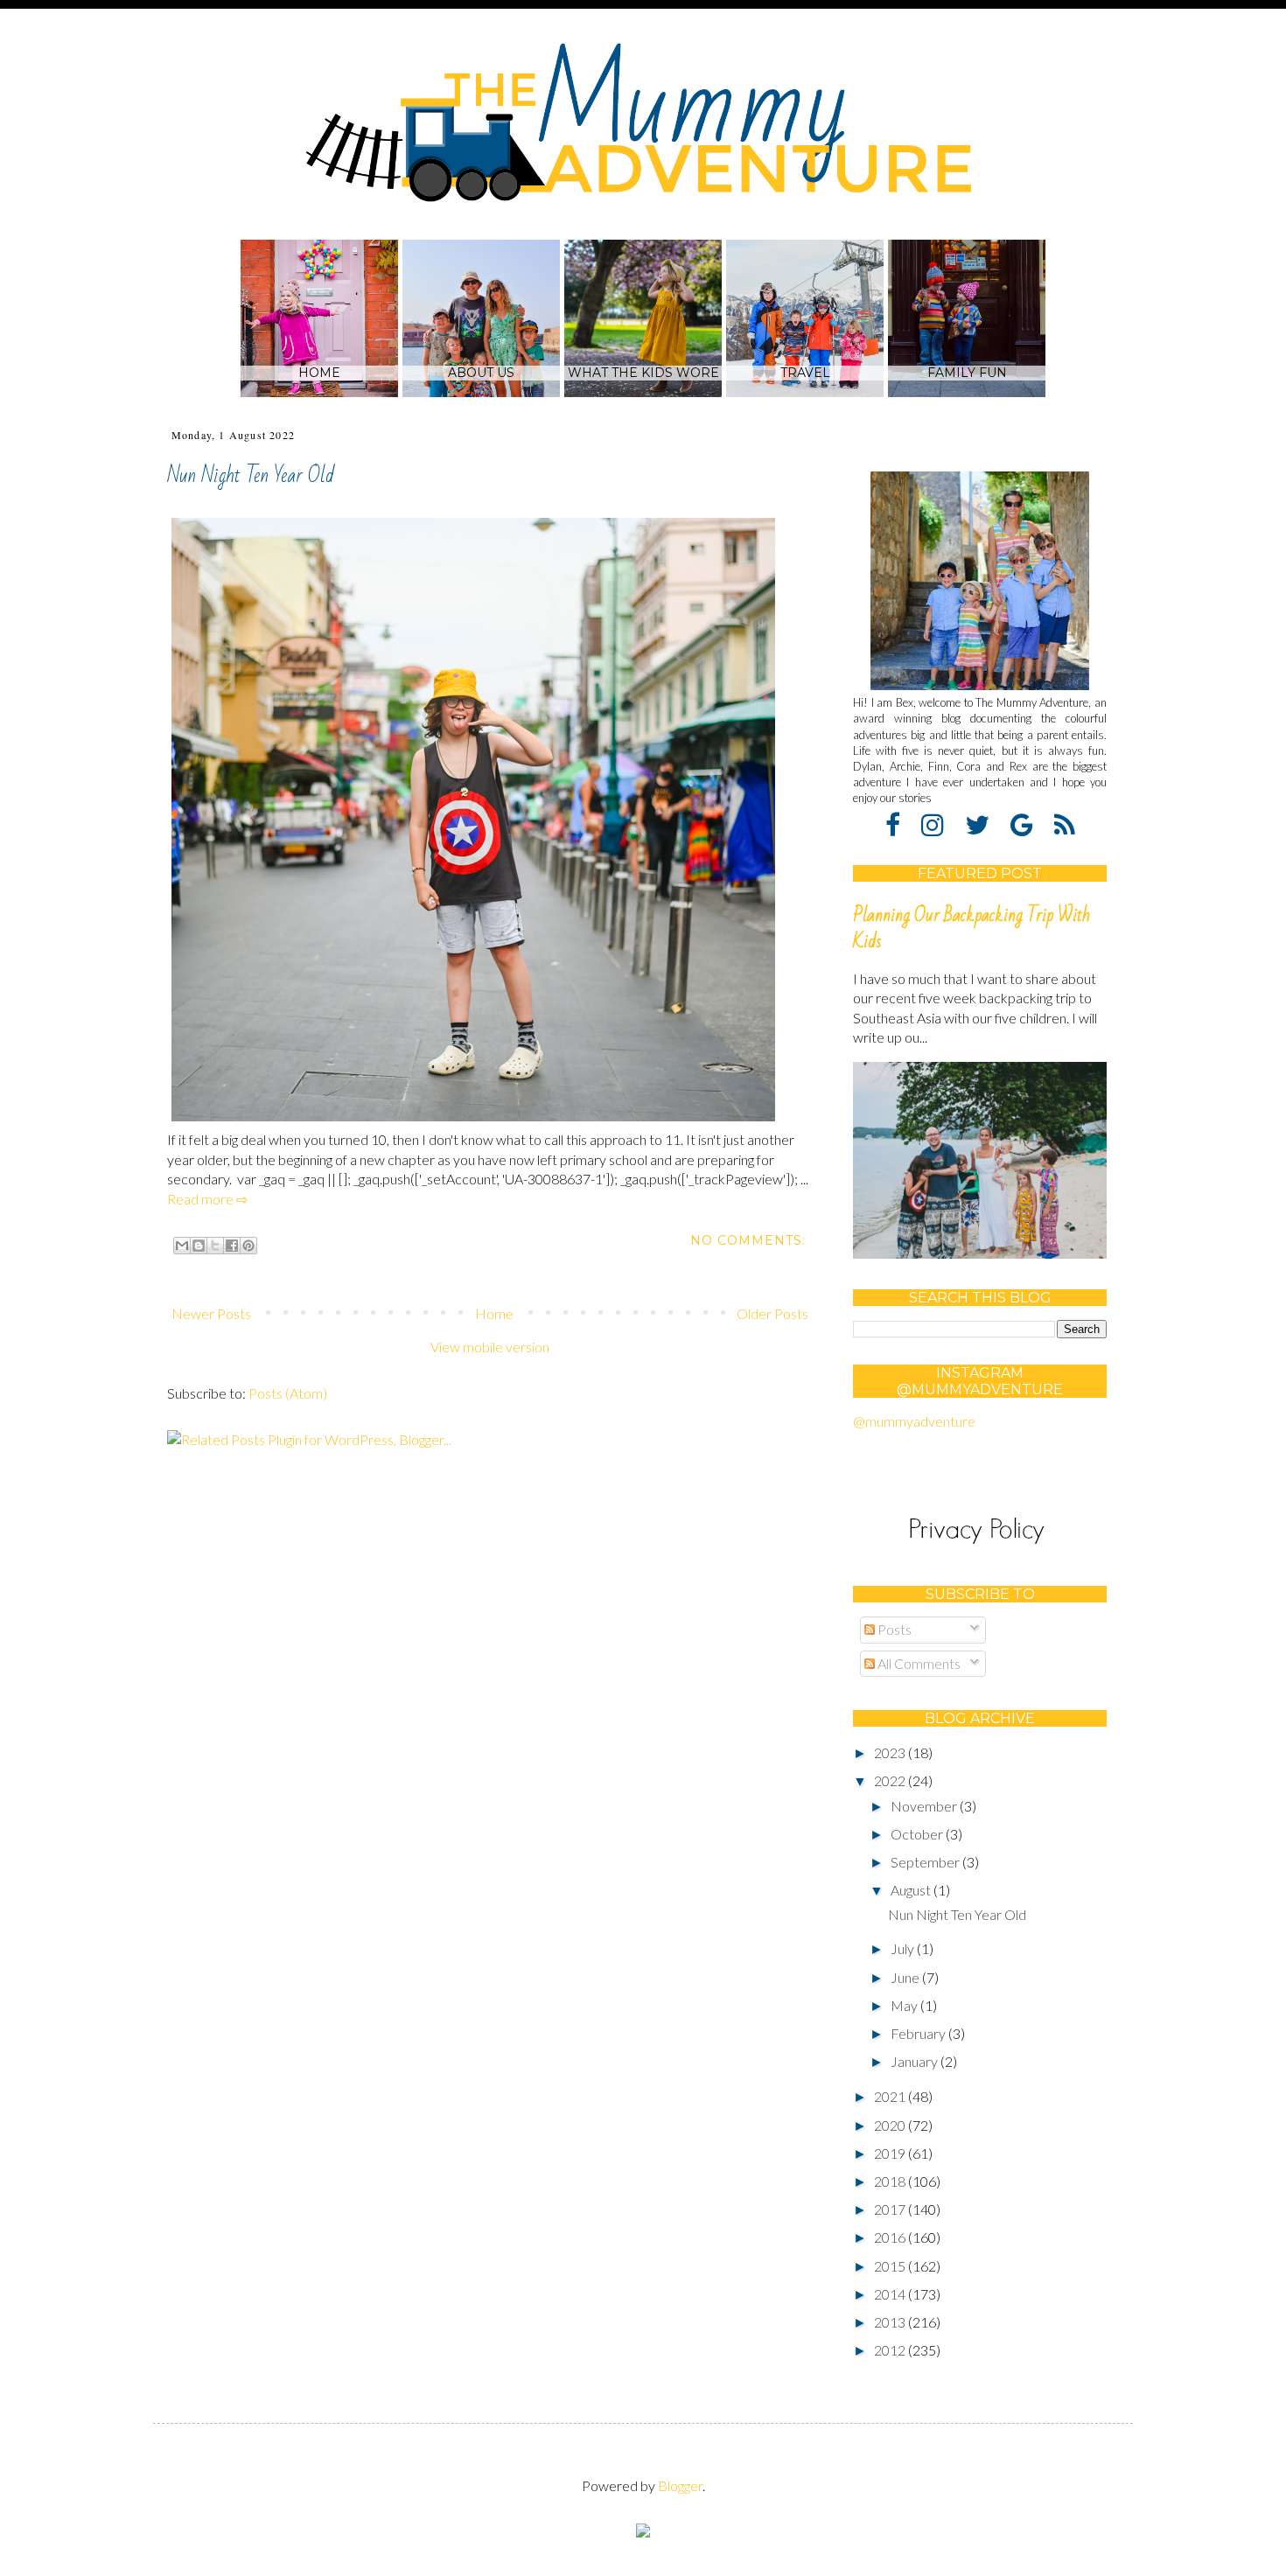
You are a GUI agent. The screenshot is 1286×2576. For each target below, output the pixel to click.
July (904, 1948)
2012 (891, 2350)
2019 (891, 2153)
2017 (891, 2209)
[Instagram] (942, 824)
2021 (891, 2096)
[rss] (1065, 824)
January (916, 2061)
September (926, 1862)
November (925, 1806)
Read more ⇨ (207, 1199)
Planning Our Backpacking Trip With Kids (971, 928)
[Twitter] (986, 824)
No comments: (748, 1240)
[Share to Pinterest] (248, 1246)
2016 (891, 2237)
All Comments (918, 1663)
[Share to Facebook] (232, 1246)
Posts (893, 1629)
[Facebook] (902, 824)
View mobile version (490, 1347)
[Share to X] (215, 1246)
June (906, 1977)
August (912, 1890)
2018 (891, 2181)
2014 (891, 2294)
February (919, 2033)
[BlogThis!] (199, 1246)
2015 (891, 2266)
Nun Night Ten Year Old (251, 475)
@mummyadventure (914, 1421)
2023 (891, 1752)
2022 (891, 1780)
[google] (1031, 824)
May (905, 2005)
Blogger (680, 2485)
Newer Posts (211, 1313)
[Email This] (182, 1246)
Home (494, 1313)
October (918, 1834)
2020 (891, 2125)
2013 (891, 2322)
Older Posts (772, 1313)
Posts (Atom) (288, 1393)
